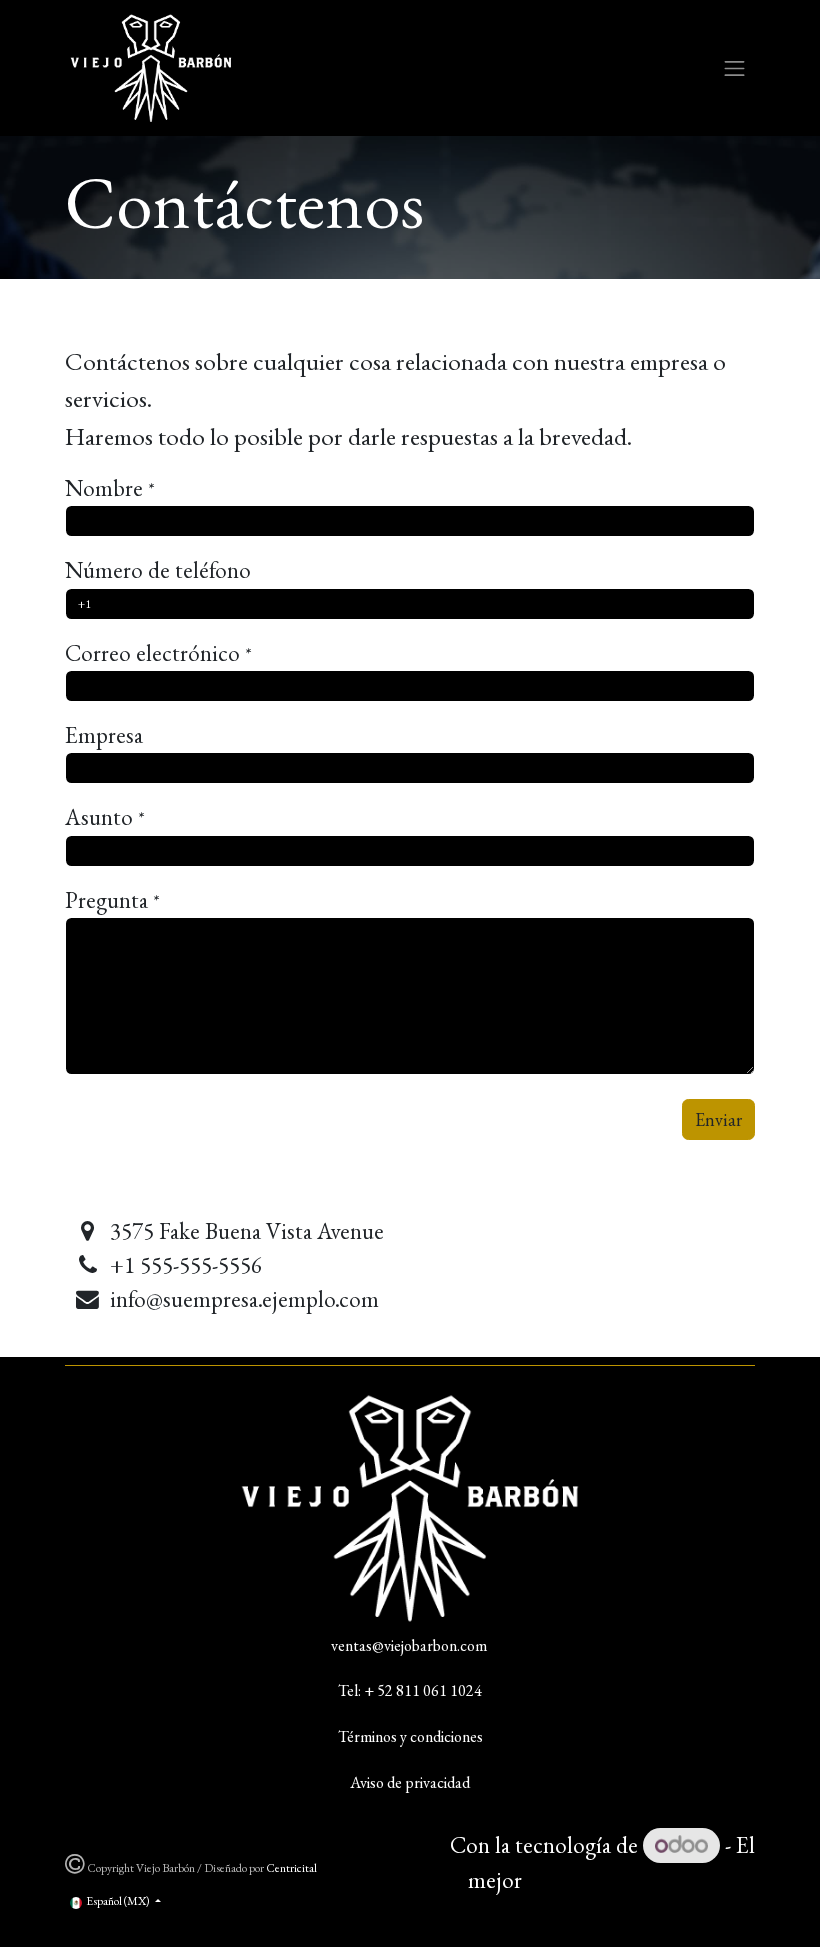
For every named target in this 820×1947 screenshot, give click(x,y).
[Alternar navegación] (735, 68)
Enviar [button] (718, 1119)
